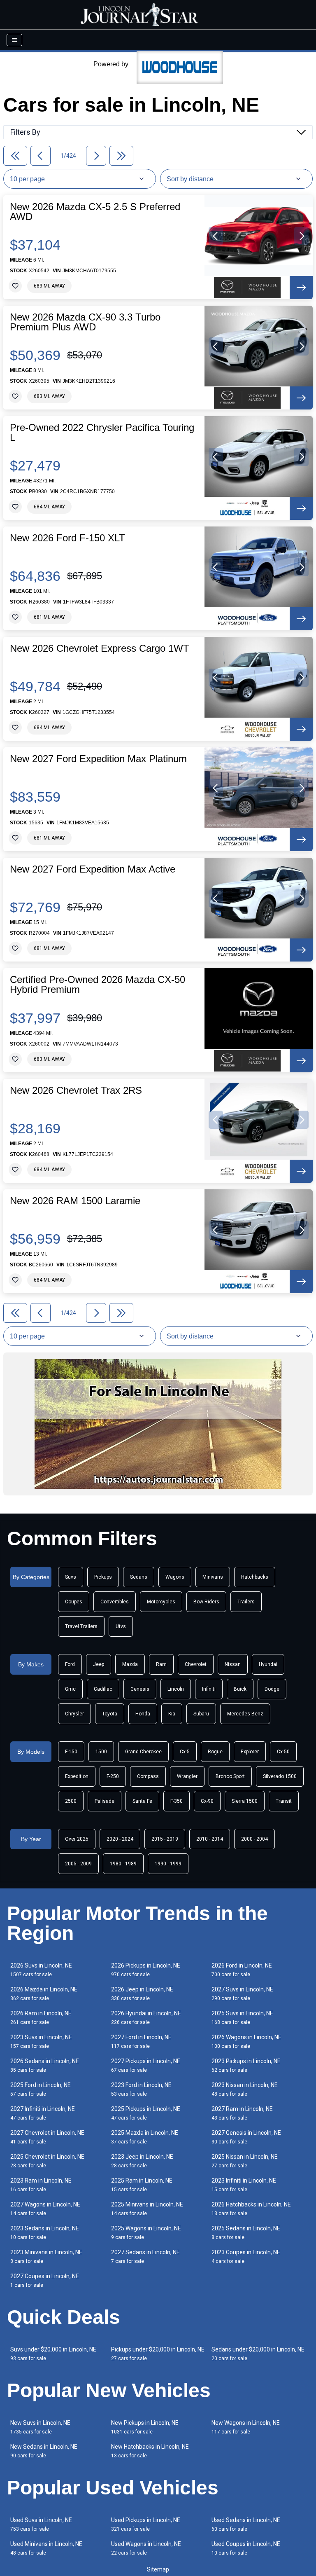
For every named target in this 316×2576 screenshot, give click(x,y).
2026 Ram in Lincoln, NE (41, 2018)
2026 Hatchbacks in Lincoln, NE (251, 2209)
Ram (161, 1664)
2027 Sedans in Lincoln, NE (145, 2257)
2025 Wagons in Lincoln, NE (146, 2233)
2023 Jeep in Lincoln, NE (142, 2161)
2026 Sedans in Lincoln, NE (45, 2065)
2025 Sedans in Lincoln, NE (246, 2233)
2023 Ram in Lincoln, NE (41, 2185)
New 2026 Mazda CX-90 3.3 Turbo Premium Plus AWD (85, 322)
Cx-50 (283, 1752)
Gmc (70, 1689)
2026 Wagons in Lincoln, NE (246, 2041)
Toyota (110, 1714)
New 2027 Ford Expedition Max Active (93, 869)
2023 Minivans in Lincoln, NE (46, 2257)
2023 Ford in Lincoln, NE (141, 2089)
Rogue (215, 1752)
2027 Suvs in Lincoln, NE (242, 1994)
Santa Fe (142, 1801)
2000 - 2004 (254, 1839)
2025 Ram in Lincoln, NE (142, 2185)
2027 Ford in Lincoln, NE (141, 2041)
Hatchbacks (255, 1577)
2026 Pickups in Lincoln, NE (146, 1970)
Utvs (121, 1626)
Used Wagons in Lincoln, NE (146, 2548)
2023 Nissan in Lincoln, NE (245, 2089)
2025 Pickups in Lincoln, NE (146, 2113)
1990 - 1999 (168, 1864)
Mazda (130, 1664)
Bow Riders (206, 1602)
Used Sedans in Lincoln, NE (246, 2524)
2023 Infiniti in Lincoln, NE (244, 2185)
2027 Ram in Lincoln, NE (242, 2113)
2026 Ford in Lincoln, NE (242, 1970)
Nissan (233, 1664)
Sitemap (158, 2569)
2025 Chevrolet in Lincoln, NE (47, 2161)
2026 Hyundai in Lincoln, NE (146, 2018)
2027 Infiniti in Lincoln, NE (43, 2113)
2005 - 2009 (78, 1864)
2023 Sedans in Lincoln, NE (45, 2233)
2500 (71, 1801)
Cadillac (103, 1689)
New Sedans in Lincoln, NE (44, 2451)
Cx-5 (185, 1752)
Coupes (74, 1602)
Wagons (175, 1577)
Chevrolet (196, 1664)
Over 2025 (77, 1839)
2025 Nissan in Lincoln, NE (245, 2161)
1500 (101, 1752)
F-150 (71, 1752)
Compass (148, 1776)
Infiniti (209, 1689)
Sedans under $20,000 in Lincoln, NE (258, 2354)
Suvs (71, 1577)
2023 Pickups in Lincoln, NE (246, 2065)
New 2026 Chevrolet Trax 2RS (76, 1090)
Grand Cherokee (143, 1752)
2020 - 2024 (120, 1839)
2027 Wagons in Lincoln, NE (45, 2209)
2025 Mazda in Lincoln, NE (145, 2137)
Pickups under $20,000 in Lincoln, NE (158, 2354)
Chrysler (74, 1714)
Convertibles (115, 1602)
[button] (216, 236)
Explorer (250, 1752)
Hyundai (268, 1664)
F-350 (177, 1801)
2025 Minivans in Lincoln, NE (147, 2209)
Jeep (99, 1664)
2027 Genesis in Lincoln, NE (246, 2137)
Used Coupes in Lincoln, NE (246, 2548)
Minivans (213, 1577)
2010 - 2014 (210, 1839)
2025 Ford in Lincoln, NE (41, 2089)
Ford (70, 1664)
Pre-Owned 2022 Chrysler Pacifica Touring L (102, 433)
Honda (143, 1714)
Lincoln (176, 1689)
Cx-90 (207, 1801)
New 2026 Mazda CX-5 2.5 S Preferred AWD (95, 212)
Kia (172, 1714)
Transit (284, 1801)
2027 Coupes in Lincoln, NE (45, 2280)
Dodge (272, 1689)
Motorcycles (161, 1602)
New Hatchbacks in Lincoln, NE (150, 2451)
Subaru (201, 1714)
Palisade (105, 1801)
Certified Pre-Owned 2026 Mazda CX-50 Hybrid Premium (98, 985)
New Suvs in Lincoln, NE (40, 2427)
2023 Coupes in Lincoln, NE (246, 2257)
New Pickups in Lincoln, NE (145, 2427)
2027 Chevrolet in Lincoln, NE (47, 2137)
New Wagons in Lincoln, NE (246, 2427)
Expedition (77, 1776)
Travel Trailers (81, 1626)
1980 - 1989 (123, 1864)
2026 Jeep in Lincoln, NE (142, 1994)
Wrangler (187, 1776)
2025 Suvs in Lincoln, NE (242, 2018)
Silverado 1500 (280, 1776)
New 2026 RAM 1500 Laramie (75, 1201)
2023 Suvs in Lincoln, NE (41, 2041)
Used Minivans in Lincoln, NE (46, 2548)
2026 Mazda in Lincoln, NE (44, 1994)
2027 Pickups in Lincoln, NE (146, 2065)
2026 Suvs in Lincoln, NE (41, 1970)
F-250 (113, 1776)
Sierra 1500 (245, 1801)
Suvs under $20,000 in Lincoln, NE (53, 2354)
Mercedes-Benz (245, 1714)
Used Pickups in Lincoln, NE (146, 2524)
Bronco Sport (230, 1776)
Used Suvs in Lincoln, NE (41, 2524)
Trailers (246, 1602)
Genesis (140, 1689)
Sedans (139, 1577)
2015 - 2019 (165, 1839)
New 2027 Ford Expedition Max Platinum (98, 759)
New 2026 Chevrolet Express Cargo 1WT (100, 648)
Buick (240, 1689)
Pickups (103, 1577)
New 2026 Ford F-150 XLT (67, 538)
